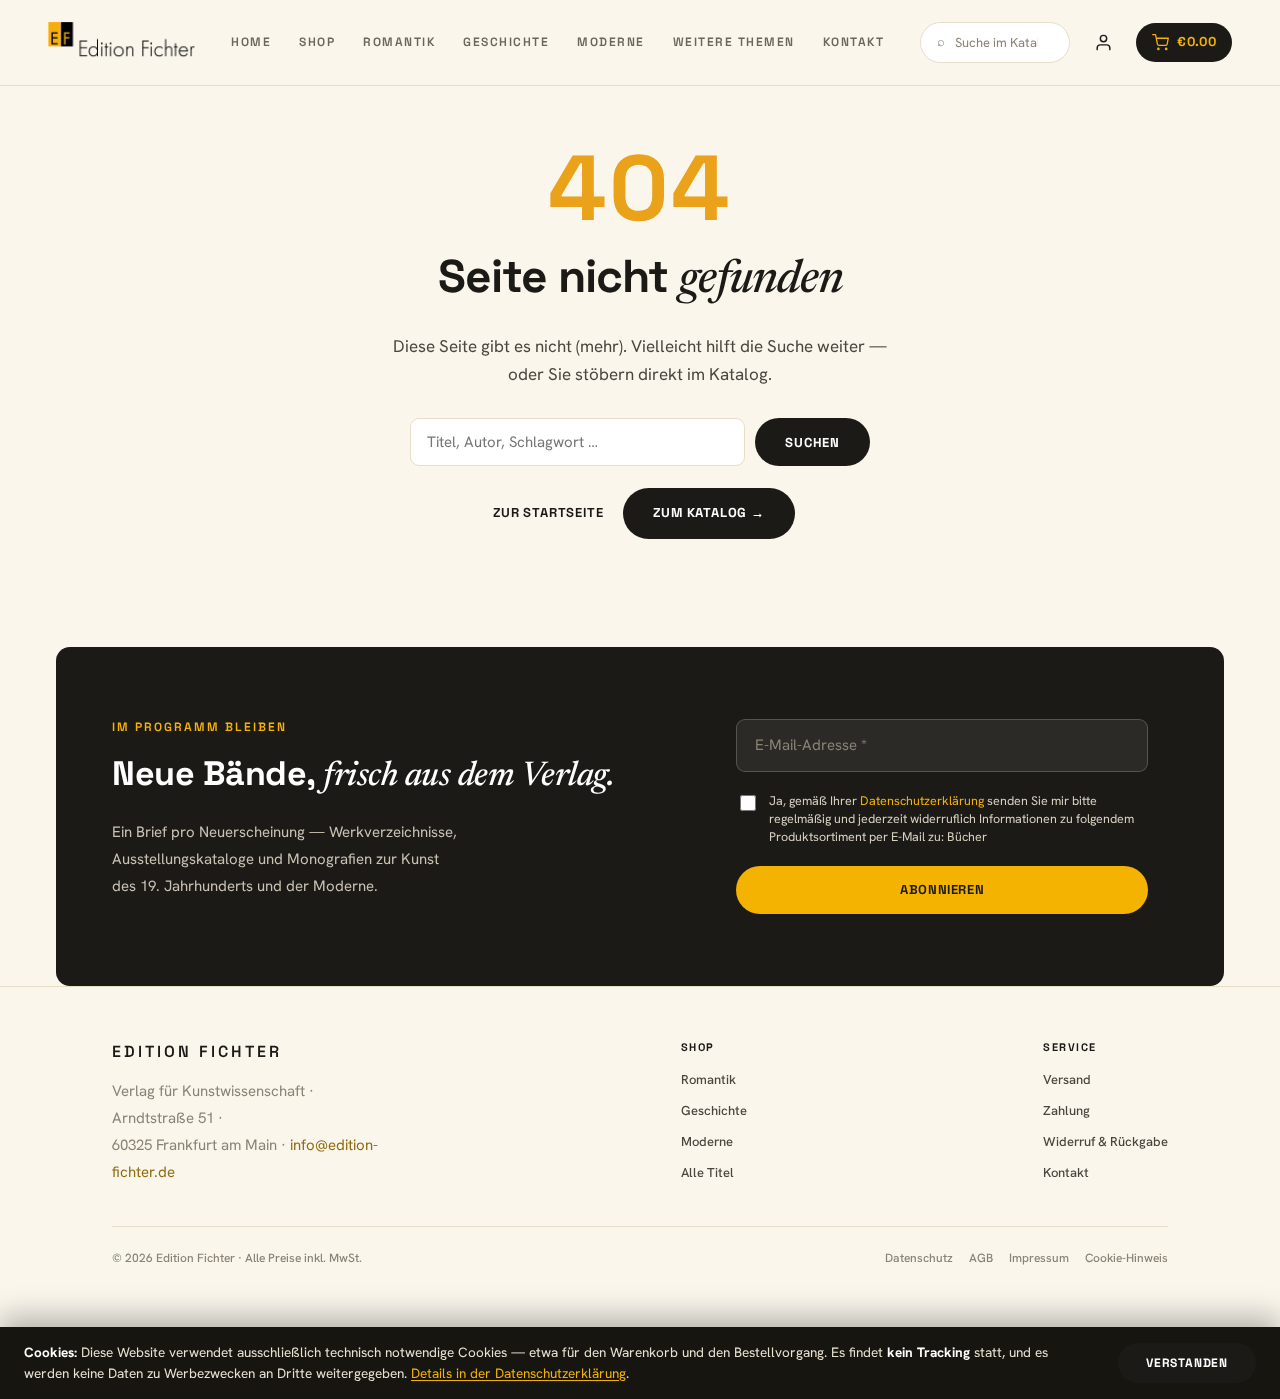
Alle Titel (707, 1172)
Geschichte (506, 42)
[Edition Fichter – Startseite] (121, 42)
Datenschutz (919, 1258)
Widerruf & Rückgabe (1105, 1141)
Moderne (611, 42)
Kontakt (854, 42)
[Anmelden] (1103, 42)
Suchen (812, 442)
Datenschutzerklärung (922, 800)
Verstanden (1187, 1363)
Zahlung (1066, 1110)
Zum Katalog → (708, 512)
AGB (981, 1258)
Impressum (1039, 1258)
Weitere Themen (734, 42)
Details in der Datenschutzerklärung (518, 1373)
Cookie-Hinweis (1126, 1258)
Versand (1067, 1079)
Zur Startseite (548, 512)
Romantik (399, 42)
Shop (317, 42)
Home (251, 42)
